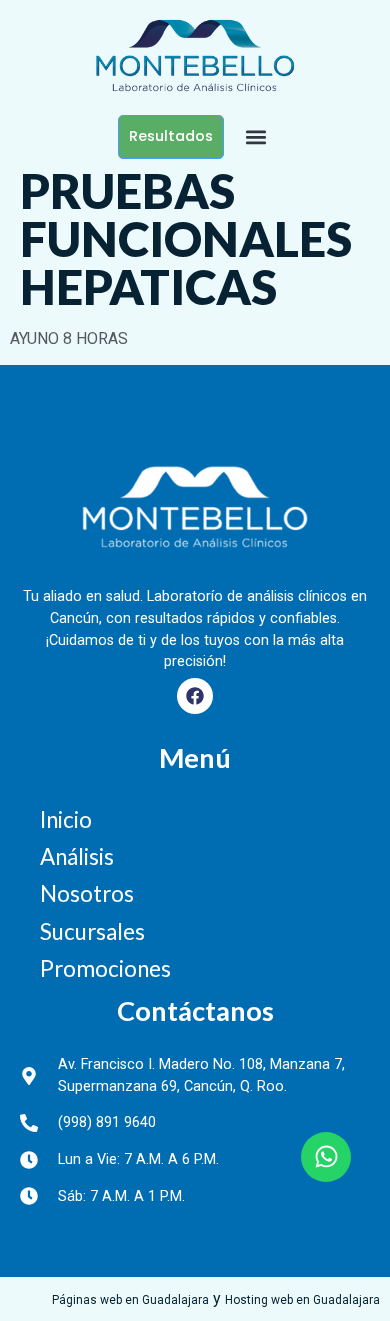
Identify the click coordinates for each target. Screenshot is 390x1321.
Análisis (77, 856)
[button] (255, 136)
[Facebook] (195, 696)
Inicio (66, 819)
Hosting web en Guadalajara (302, 1300)
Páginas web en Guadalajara (130, 1300)
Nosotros (87, 893)
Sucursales (92, 931)
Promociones (105, 968)
